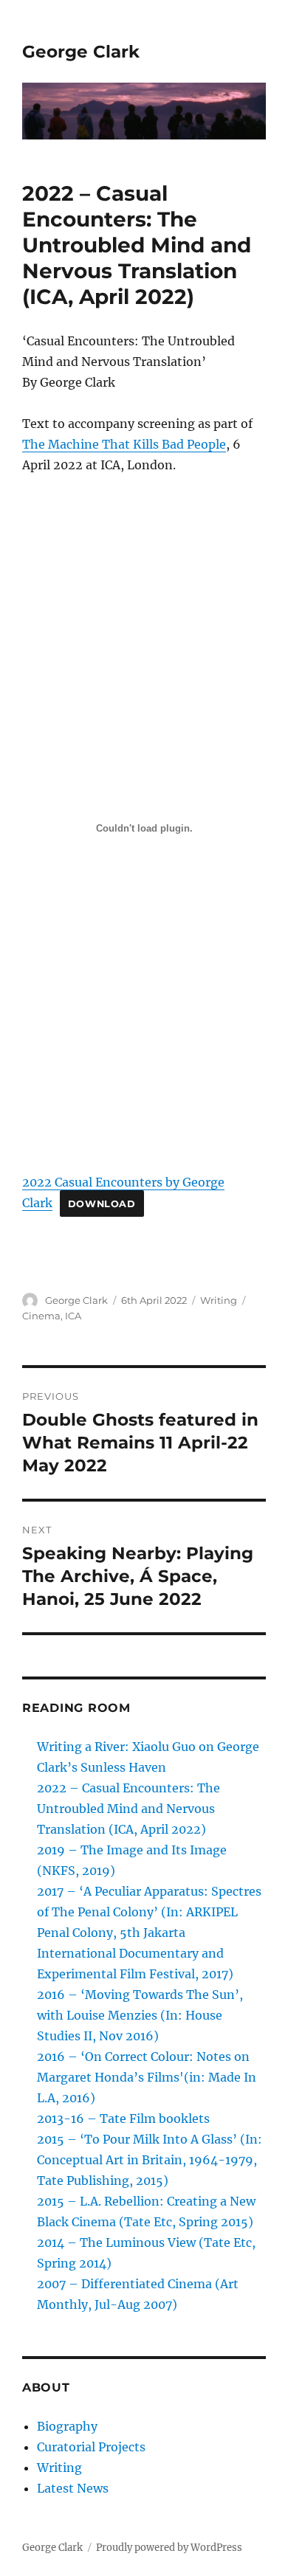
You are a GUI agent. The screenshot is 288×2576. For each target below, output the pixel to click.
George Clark (81, 52)
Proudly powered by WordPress (169, 2548)
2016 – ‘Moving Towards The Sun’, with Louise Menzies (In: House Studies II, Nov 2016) (140, 2015)
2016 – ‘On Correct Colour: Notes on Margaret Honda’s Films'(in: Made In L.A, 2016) (147, 2077)
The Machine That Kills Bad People (124, 444)
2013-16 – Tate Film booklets (123, 2119)
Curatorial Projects (91, 2447)
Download (102, 1204)
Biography (67, 2426)
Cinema (41, 1316)
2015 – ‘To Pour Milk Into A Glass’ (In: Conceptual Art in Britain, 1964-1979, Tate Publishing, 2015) (150, 2160)
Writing (219, 1300)
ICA (73, 1316)
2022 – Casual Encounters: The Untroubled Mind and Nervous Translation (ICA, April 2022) (128, 1809)
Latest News (73, 2488)
